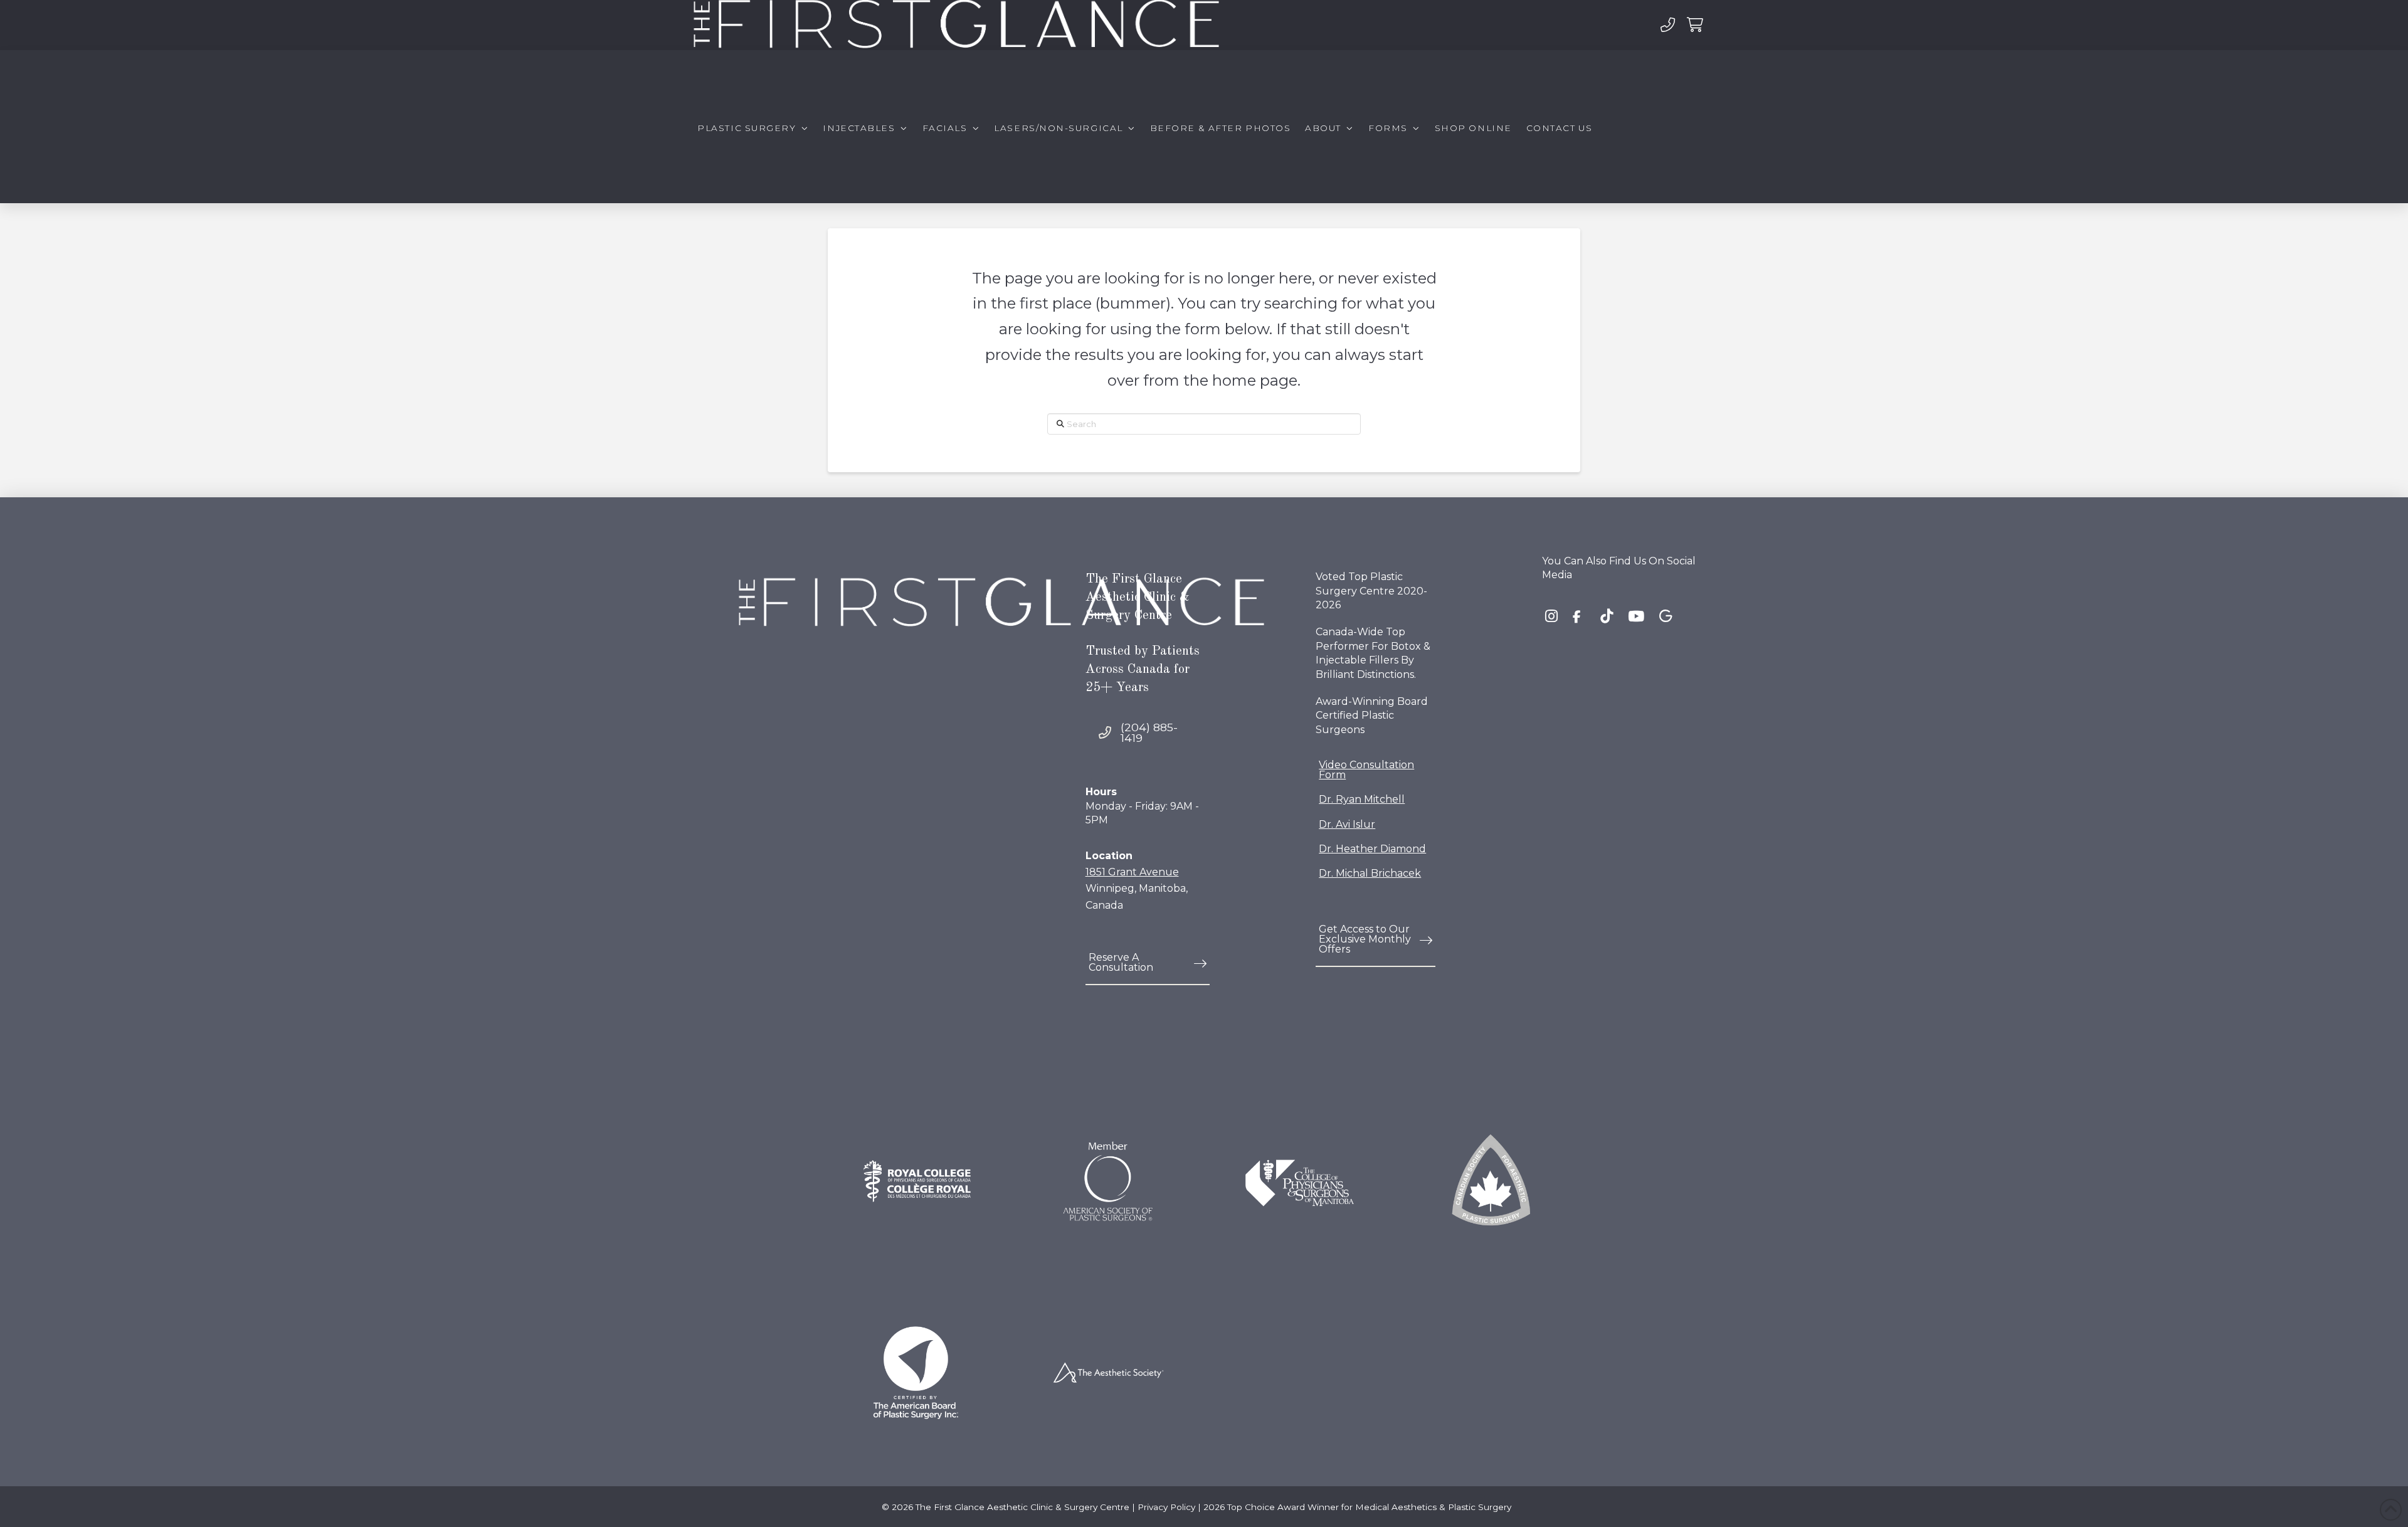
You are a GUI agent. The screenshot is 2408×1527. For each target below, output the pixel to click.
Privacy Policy (1166, 1507)
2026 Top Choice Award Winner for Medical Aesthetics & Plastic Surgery (1357, 1507)
